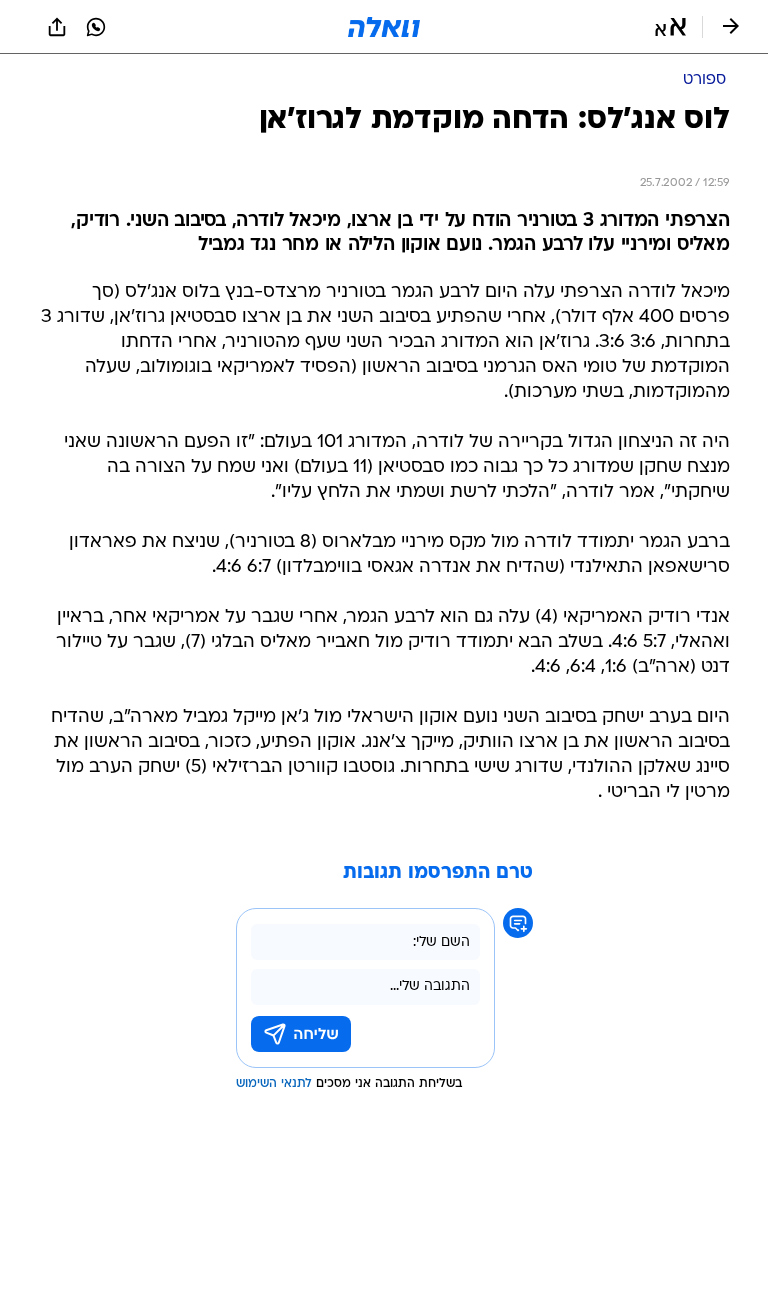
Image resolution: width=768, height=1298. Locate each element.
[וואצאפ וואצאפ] (96, 27)
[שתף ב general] (57, 27)
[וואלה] (384, 27)
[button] (670, 27)
